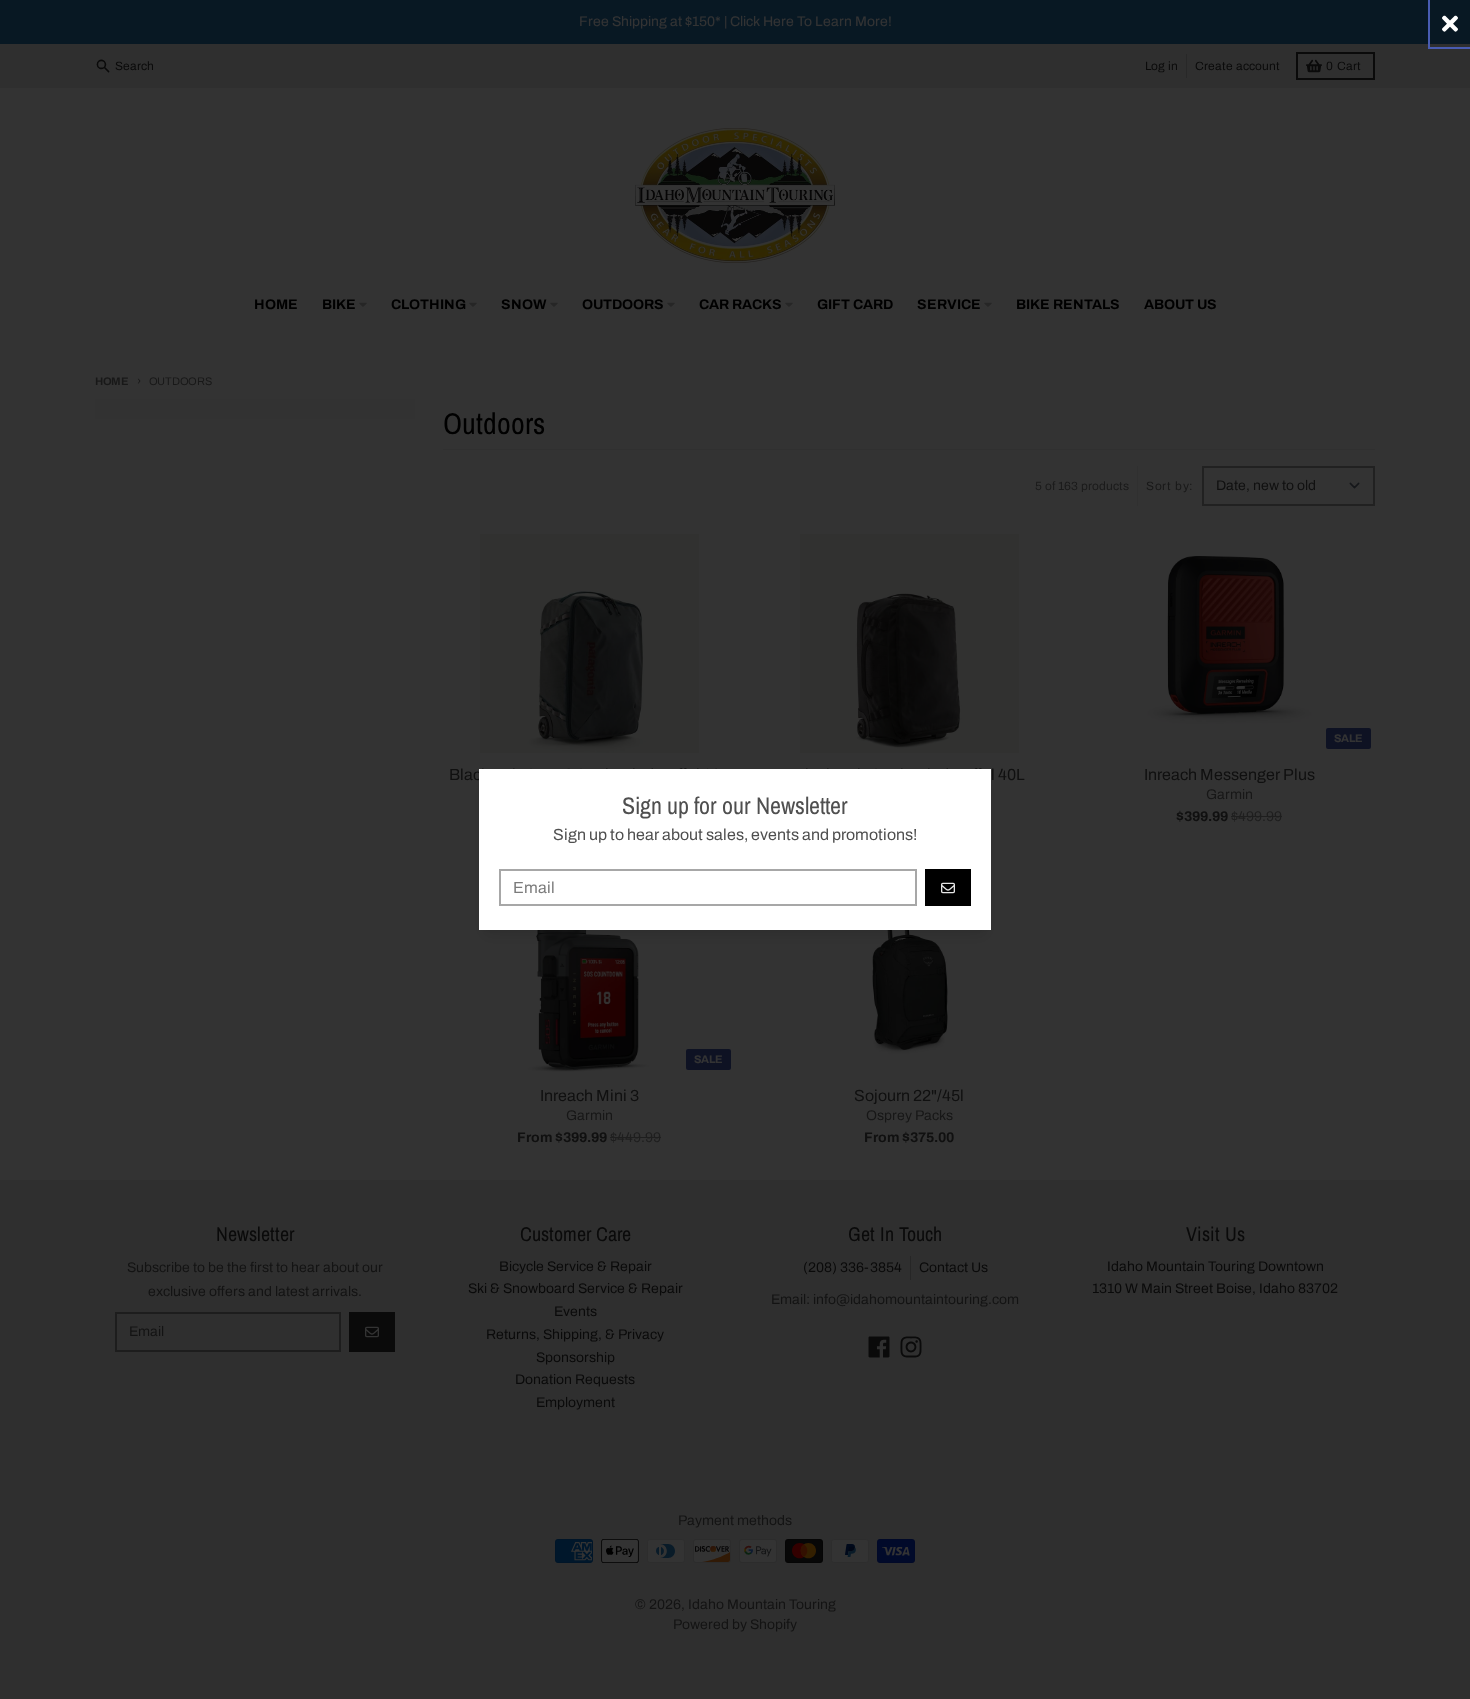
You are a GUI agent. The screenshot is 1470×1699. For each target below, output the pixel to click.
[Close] (1450, 23)
